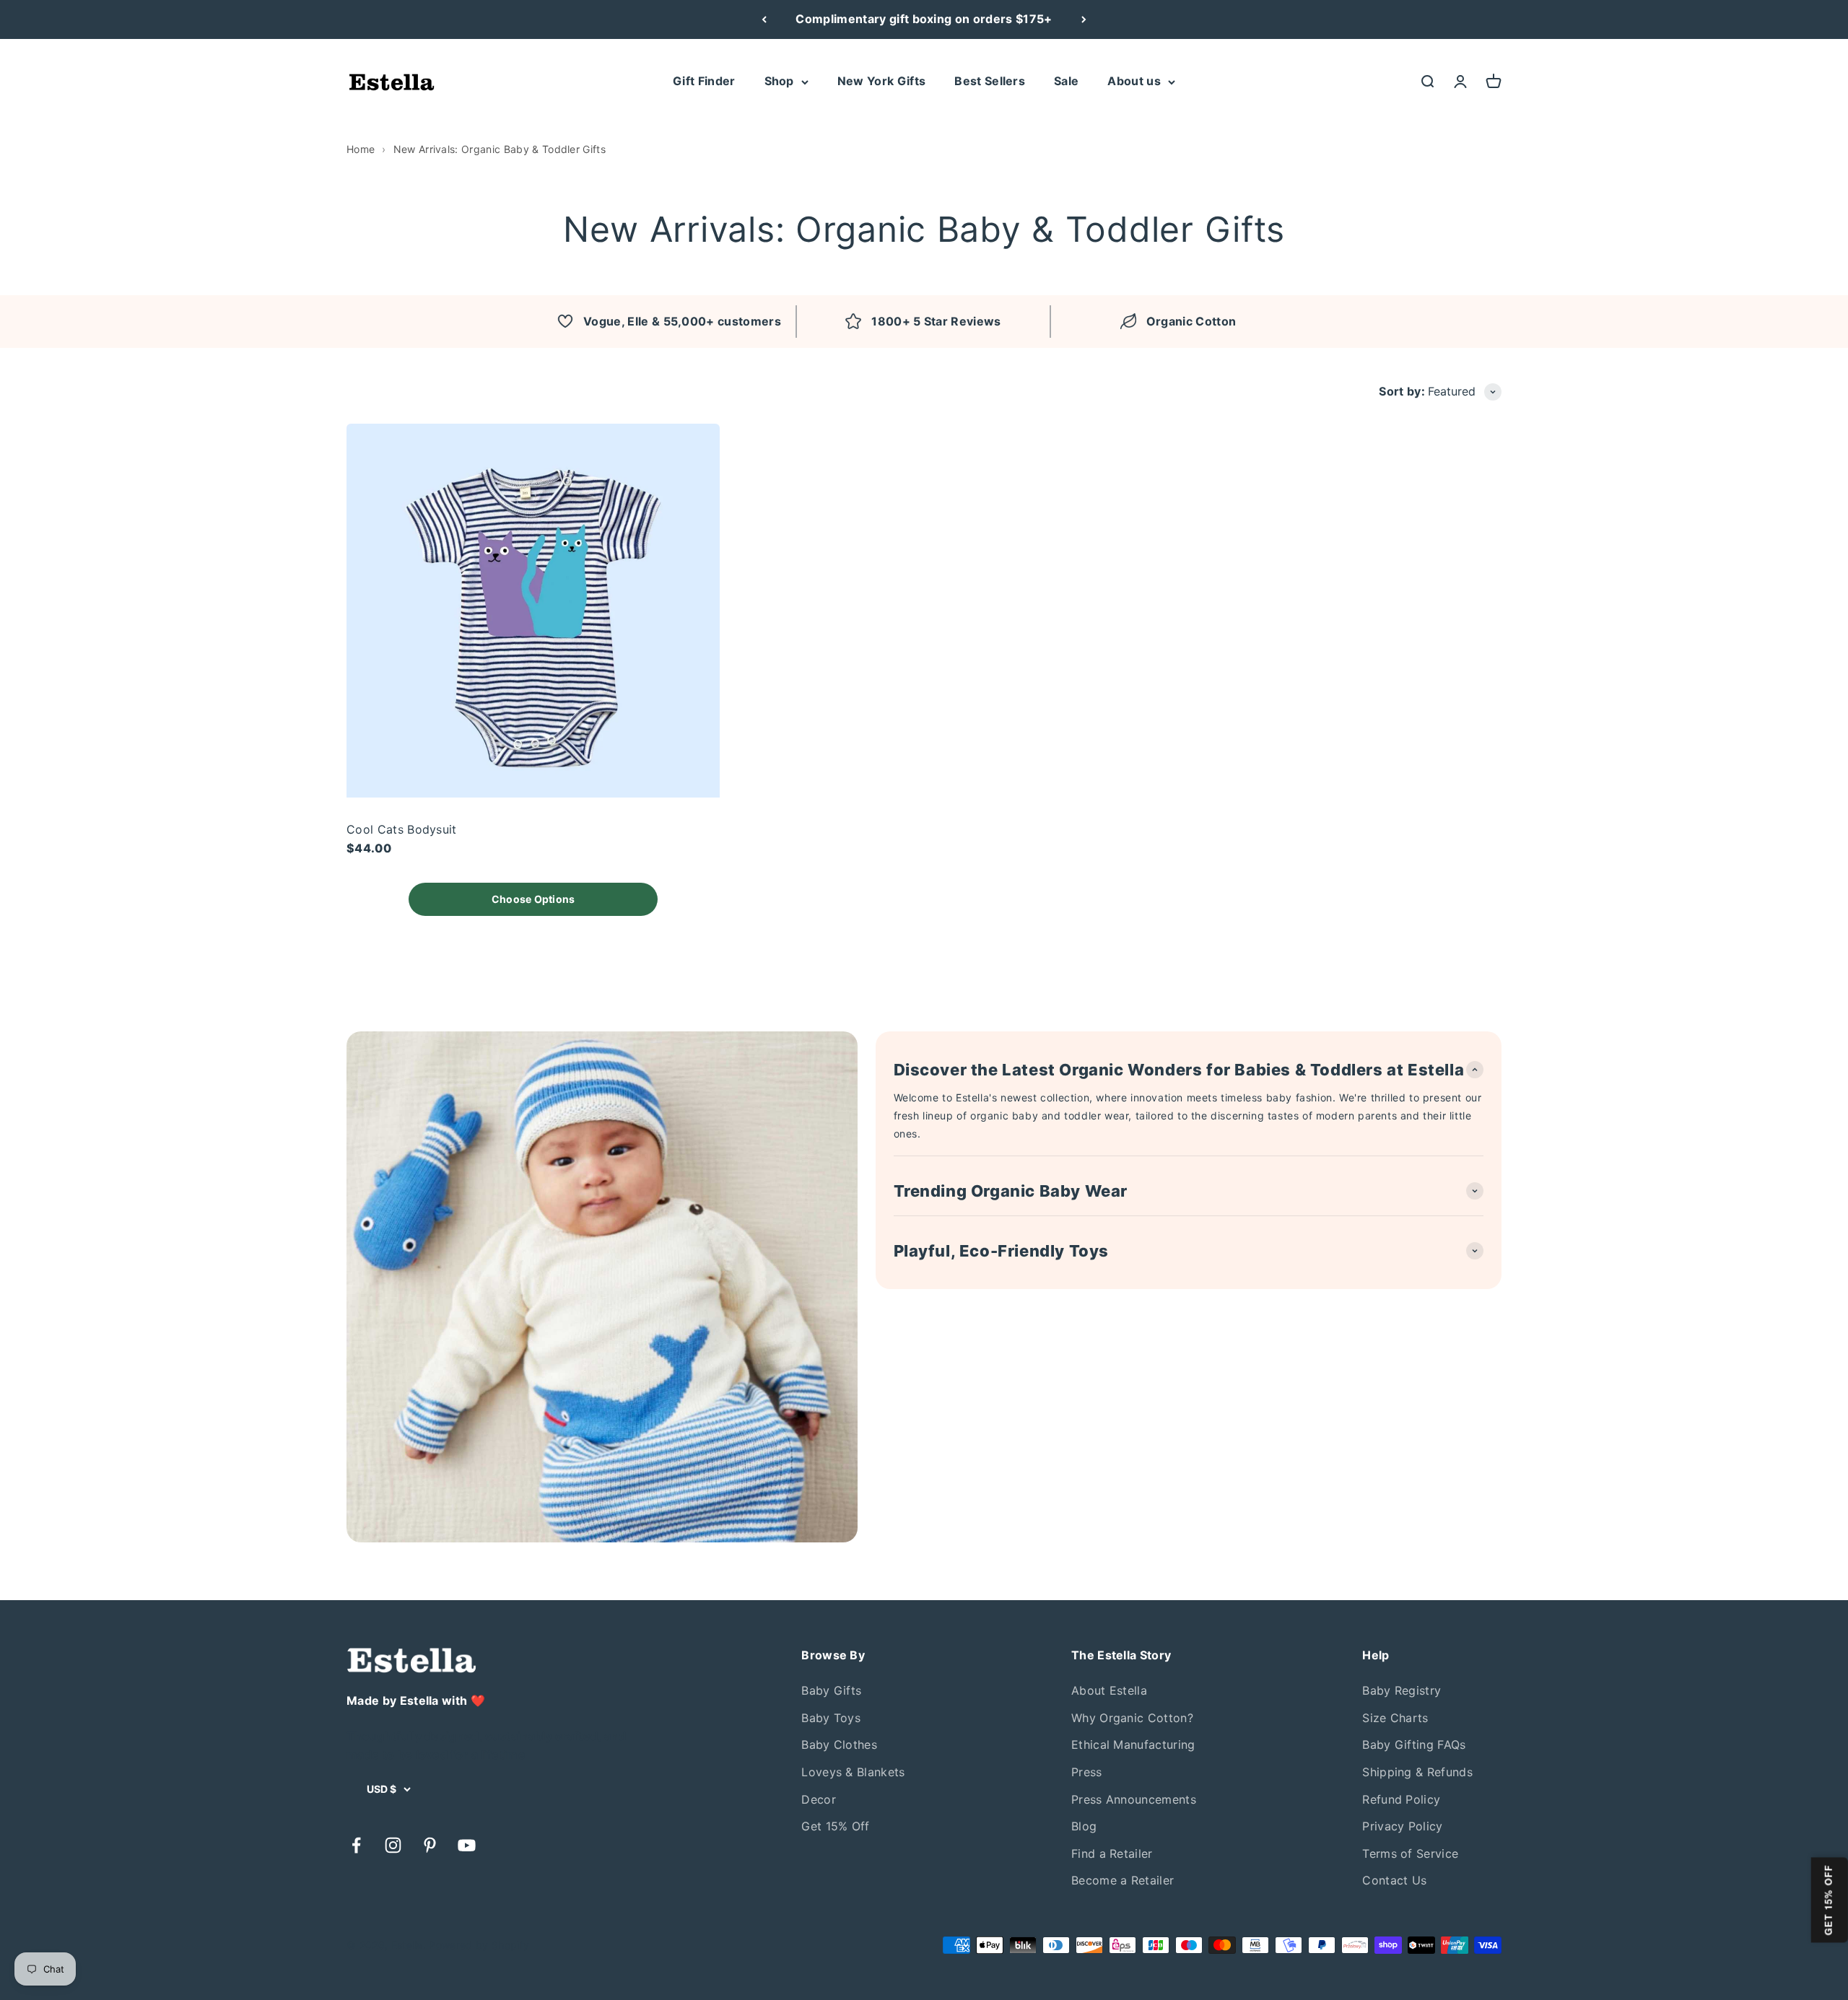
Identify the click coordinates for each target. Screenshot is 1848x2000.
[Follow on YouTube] (467, 1845)
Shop (779, 81)
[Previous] (764, 19)
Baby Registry (1402, 1690)
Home (361, 149)
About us (1134, 81)
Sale (1066, 81)
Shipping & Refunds (1417, 1772)
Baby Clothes (839, 1744)
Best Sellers (990, 81)
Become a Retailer (1123, 1880)
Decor (819, 1799)
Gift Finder (704, 81)
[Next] (1084, 19)
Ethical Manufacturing (1133, 1744)
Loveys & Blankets (853, 1772)
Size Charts (1395, 1718)
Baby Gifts (831, 1690)
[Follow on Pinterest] (430, 1845)
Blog (1084, 1826)
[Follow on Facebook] (356, 1845)
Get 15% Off (836, 1826)
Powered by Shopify (479, 1945)
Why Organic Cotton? (1132, 1718)
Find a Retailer (1112, 1853)
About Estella (1109, 1690)
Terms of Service (1410, 1853)
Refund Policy (1401, 1799)
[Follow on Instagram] (393, 1845)
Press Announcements (1134, 1799)
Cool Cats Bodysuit (402, 829)
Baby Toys (831, 1718)
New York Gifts (881, 81)
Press (1087, 1772)
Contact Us (1394, 1880)
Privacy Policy (1402, 1826)
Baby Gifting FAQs (1414, 1744)
